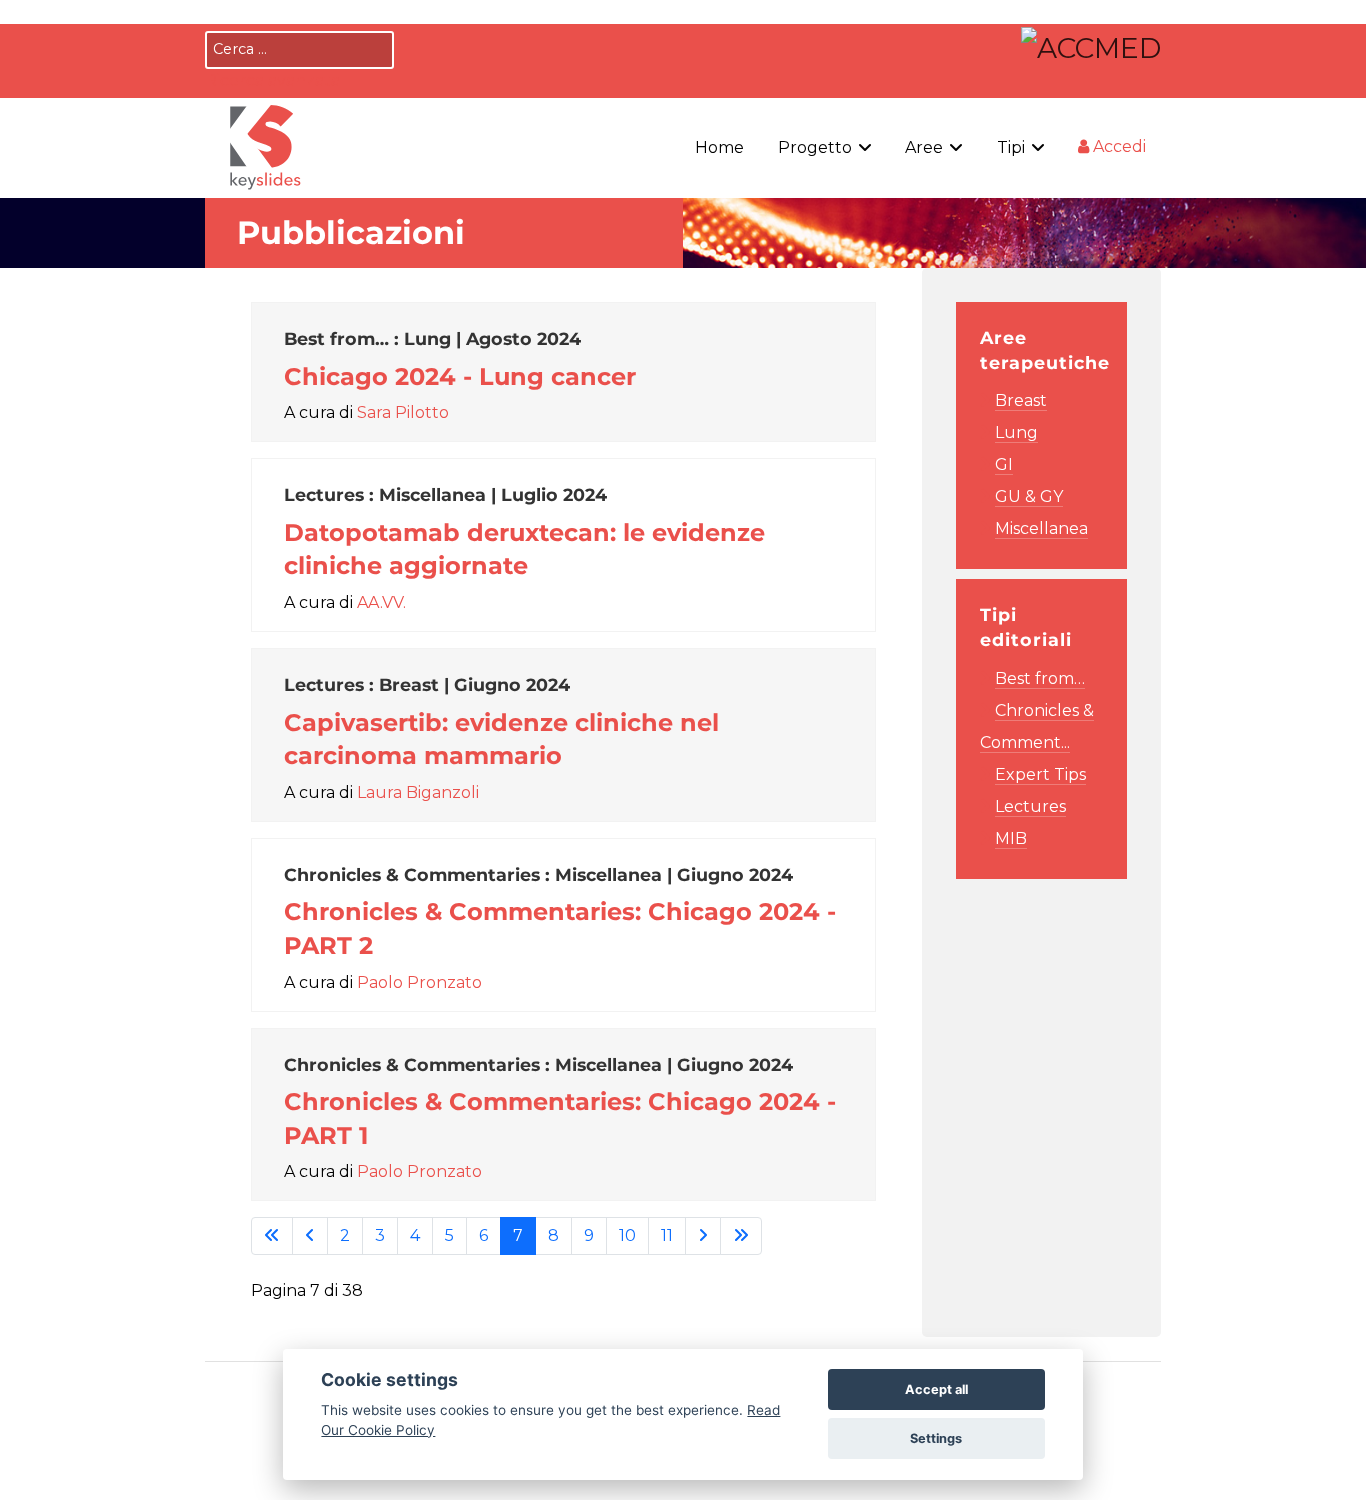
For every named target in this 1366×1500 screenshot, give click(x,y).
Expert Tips (1040, 774)
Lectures (1030, 806)
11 (667, 1235)
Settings (936, 1438)
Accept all (936, 1389)
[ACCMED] (1091, 45)
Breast (1021, 400)
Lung (1016, 432)
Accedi (1117, 146)
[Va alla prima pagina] (272, 1236)
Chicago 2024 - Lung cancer (460, 376)
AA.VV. (381, 602)
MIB (1011, 838)
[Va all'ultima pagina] (741, 1236)
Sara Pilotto (403, 412)
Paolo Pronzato (419, 982)
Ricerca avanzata (272, 80)
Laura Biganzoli (418, 792)
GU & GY (1029, 496)
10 (627, 1235)
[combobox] (299, 50)
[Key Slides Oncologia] (265, 145)
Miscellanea (1041, 528)
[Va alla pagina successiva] (703, 1236)
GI (1004, 464)
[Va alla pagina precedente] (310, 1236)
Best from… (1040, 678)
